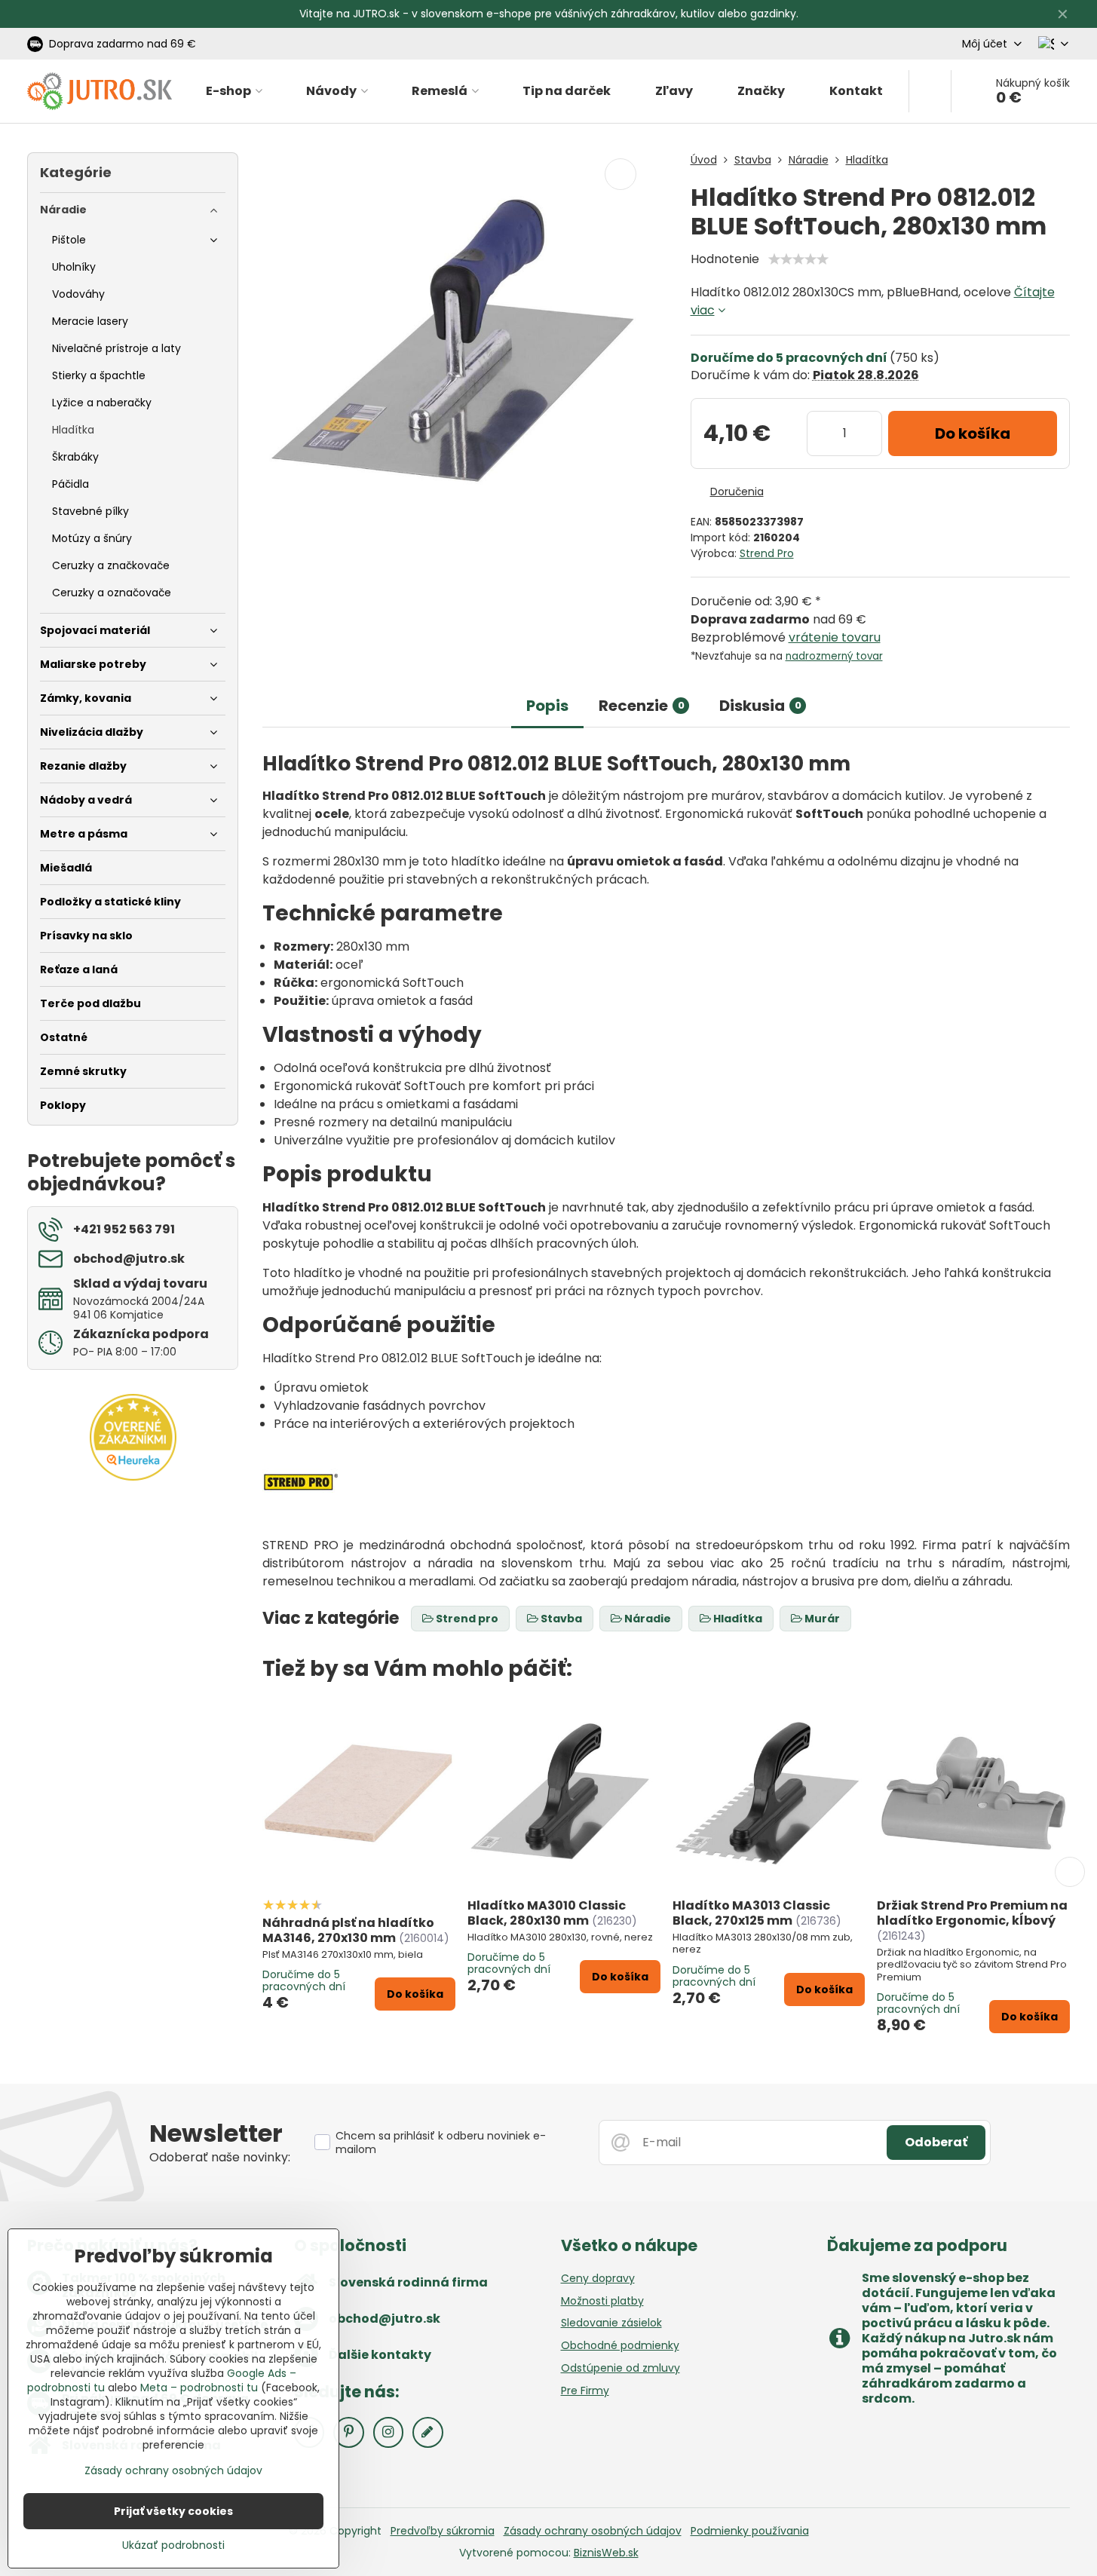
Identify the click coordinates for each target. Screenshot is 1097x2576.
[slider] (798, 259)
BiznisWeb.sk (606, 2553)
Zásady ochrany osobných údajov (593, 2531)
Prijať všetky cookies (173, 2511)
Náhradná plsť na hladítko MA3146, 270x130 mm (348, 1930)
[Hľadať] (930, 91)
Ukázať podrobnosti (173, 2545)
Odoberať (936, 2142)
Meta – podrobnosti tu (199, 2388)
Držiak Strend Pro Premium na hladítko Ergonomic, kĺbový (972, 1913)
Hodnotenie (725, 259)
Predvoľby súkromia (443, 2531)
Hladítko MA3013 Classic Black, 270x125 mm (751, 1913)
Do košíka (973, 433)
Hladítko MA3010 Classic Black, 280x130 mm (547, 1913)
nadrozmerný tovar (834, 656)
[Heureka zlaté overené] (133, 1477)
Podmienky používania (750, 2531)
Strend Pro (767, 553)
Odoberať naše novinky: (220, 2157)
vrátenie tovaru (835, 637)
